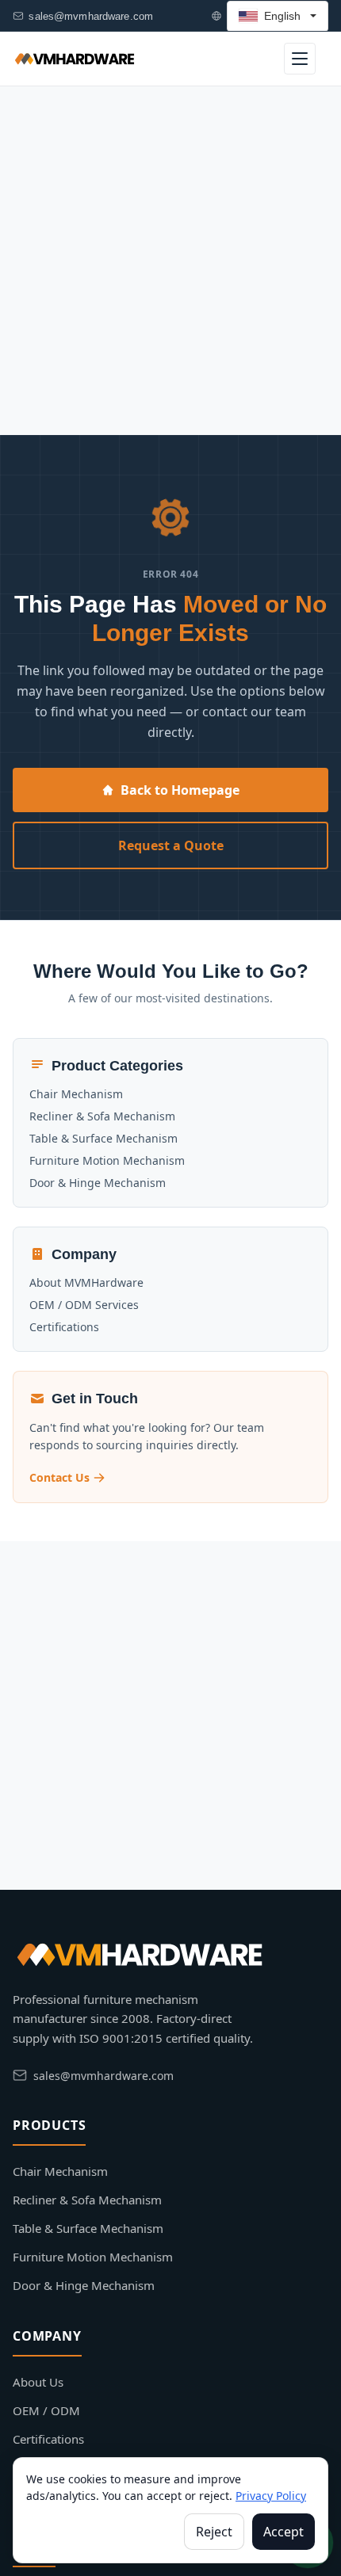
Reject (214, 2532)
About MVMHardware (86, 1282)
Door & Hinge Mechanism (98, 1183)
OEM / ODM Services (84, 1305)
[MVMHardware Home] (140, 1955)
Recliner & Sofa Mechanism (102, 1116)
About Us (38, 2382)
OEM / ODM (46, 2410)
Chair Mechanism (76, 1094)
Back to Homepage (180, 790)
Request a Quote (171, 845)
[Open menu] (300, 59)
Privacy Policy (271, 2496)
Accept (284, 2532)
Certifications (64, 1327)
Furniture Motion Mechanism (107, 1160)
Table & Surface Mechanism (103, 1138)
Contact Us (59, 1477)
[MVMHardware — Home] (75, 59)
